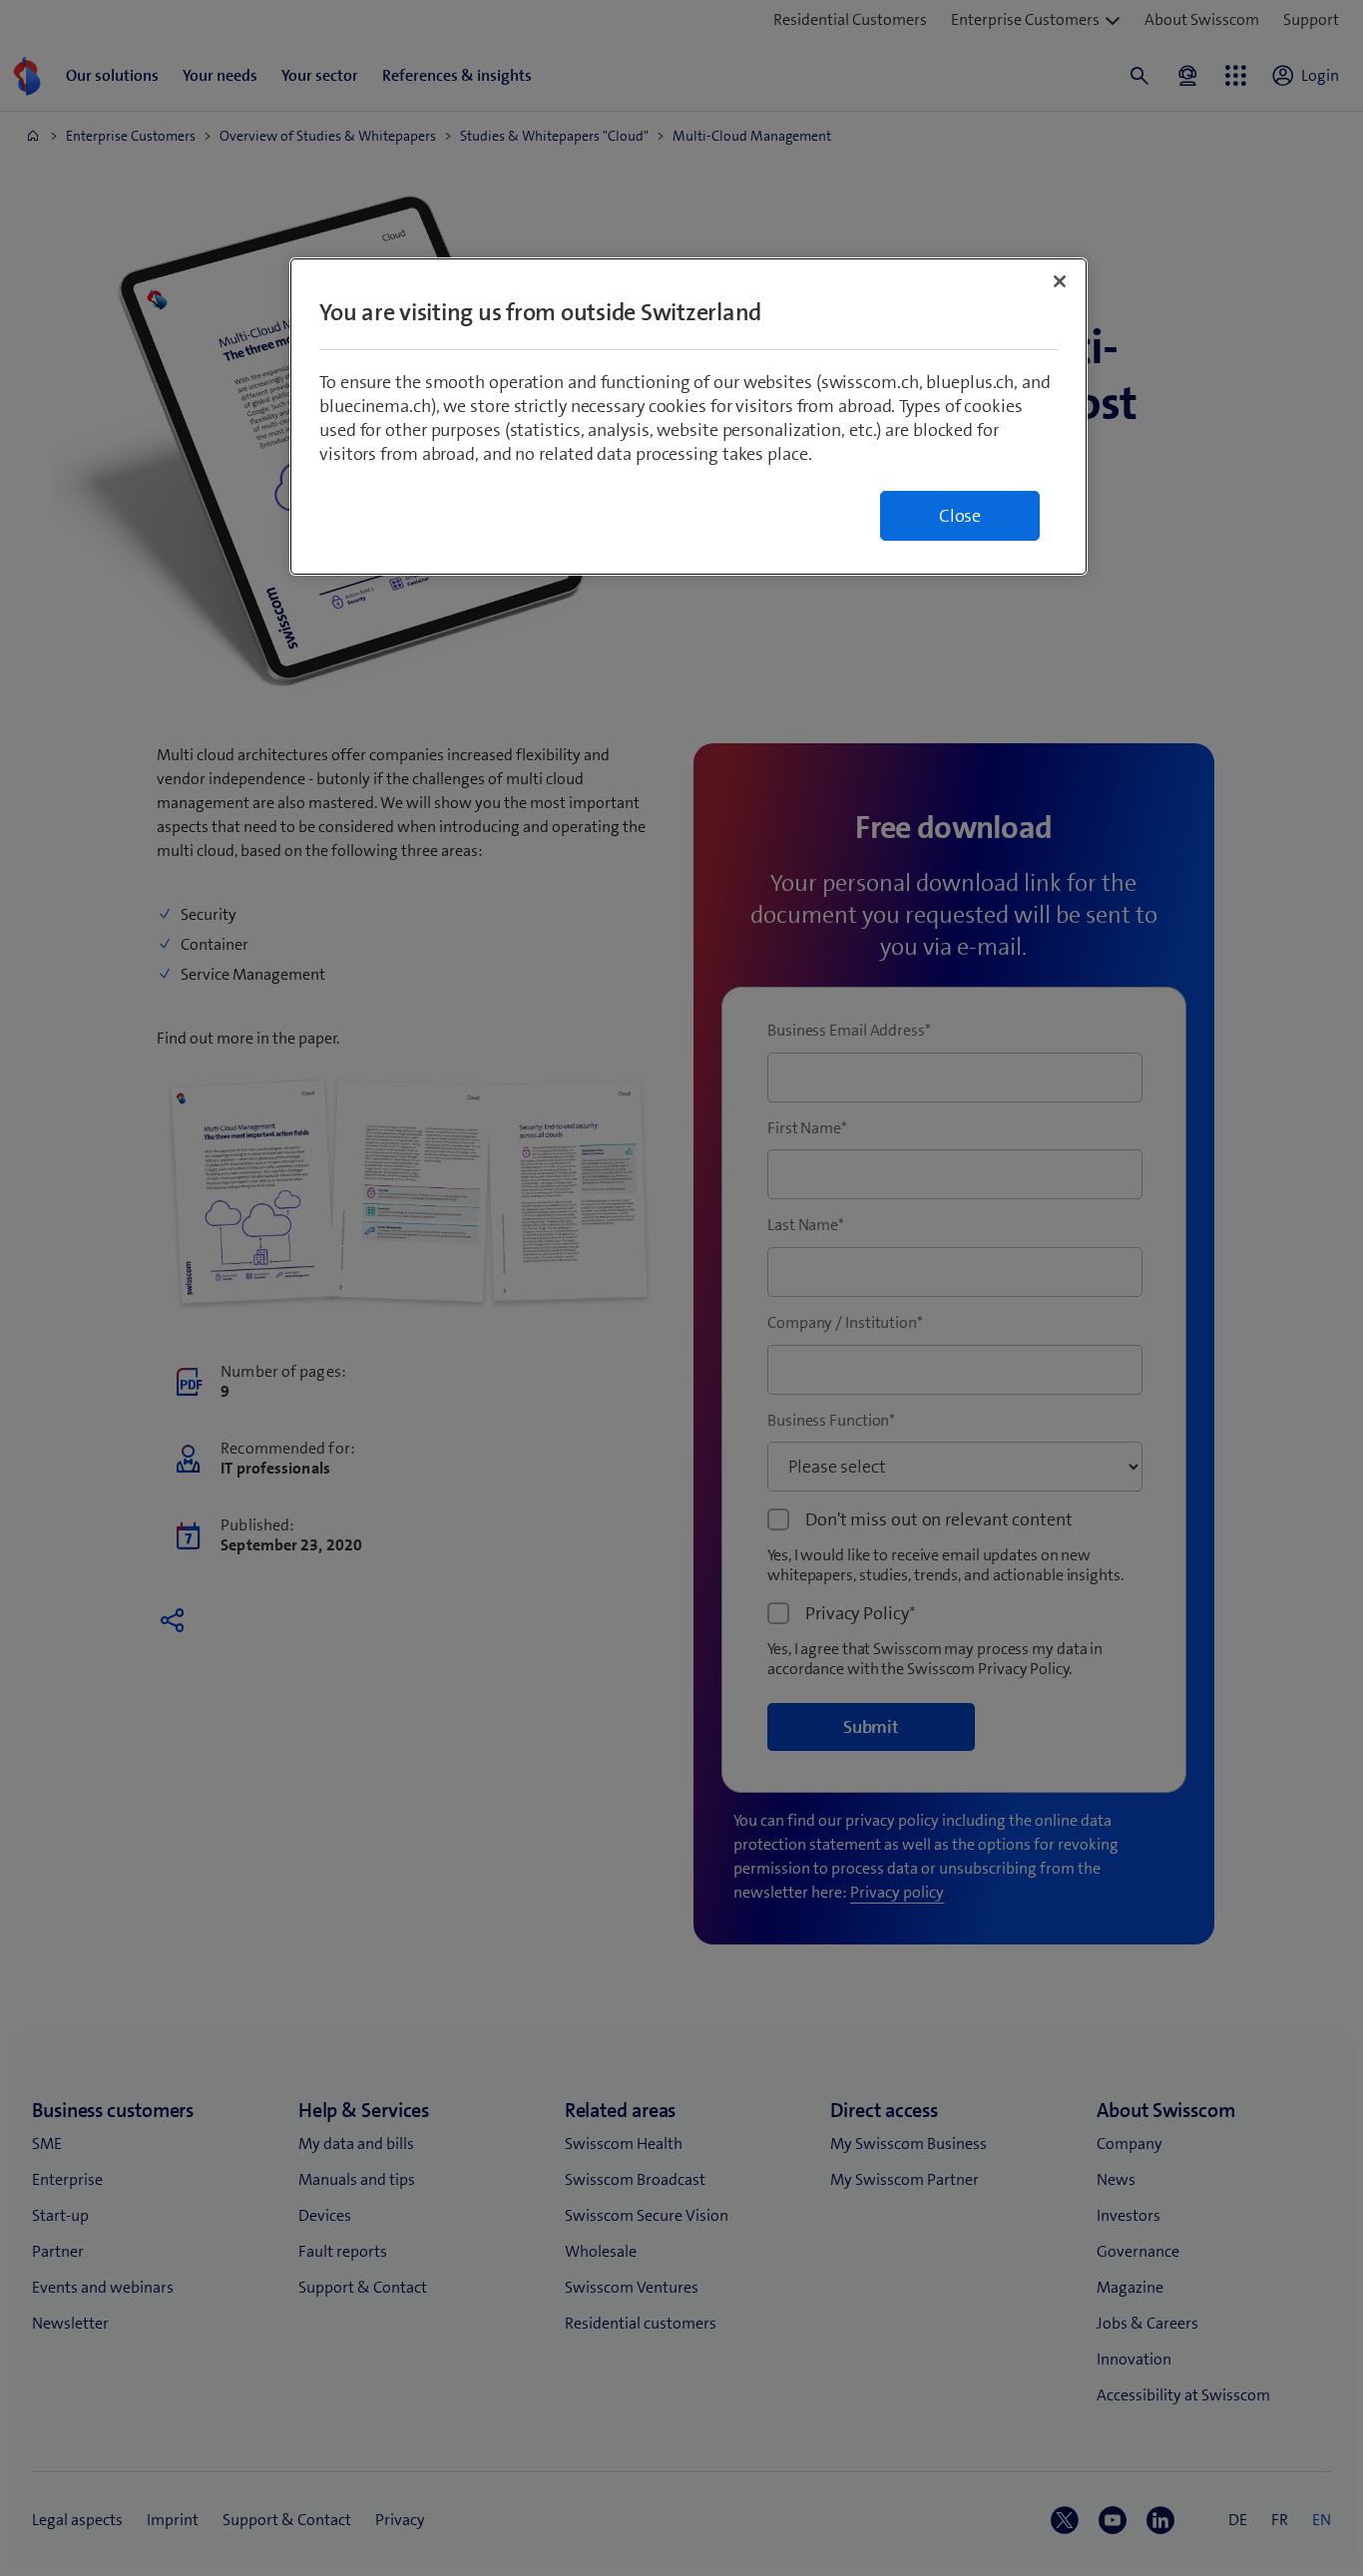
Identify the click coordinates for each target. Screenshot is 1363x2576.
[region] (688, 417)
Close (960, 516)
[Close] (1060, 281)
